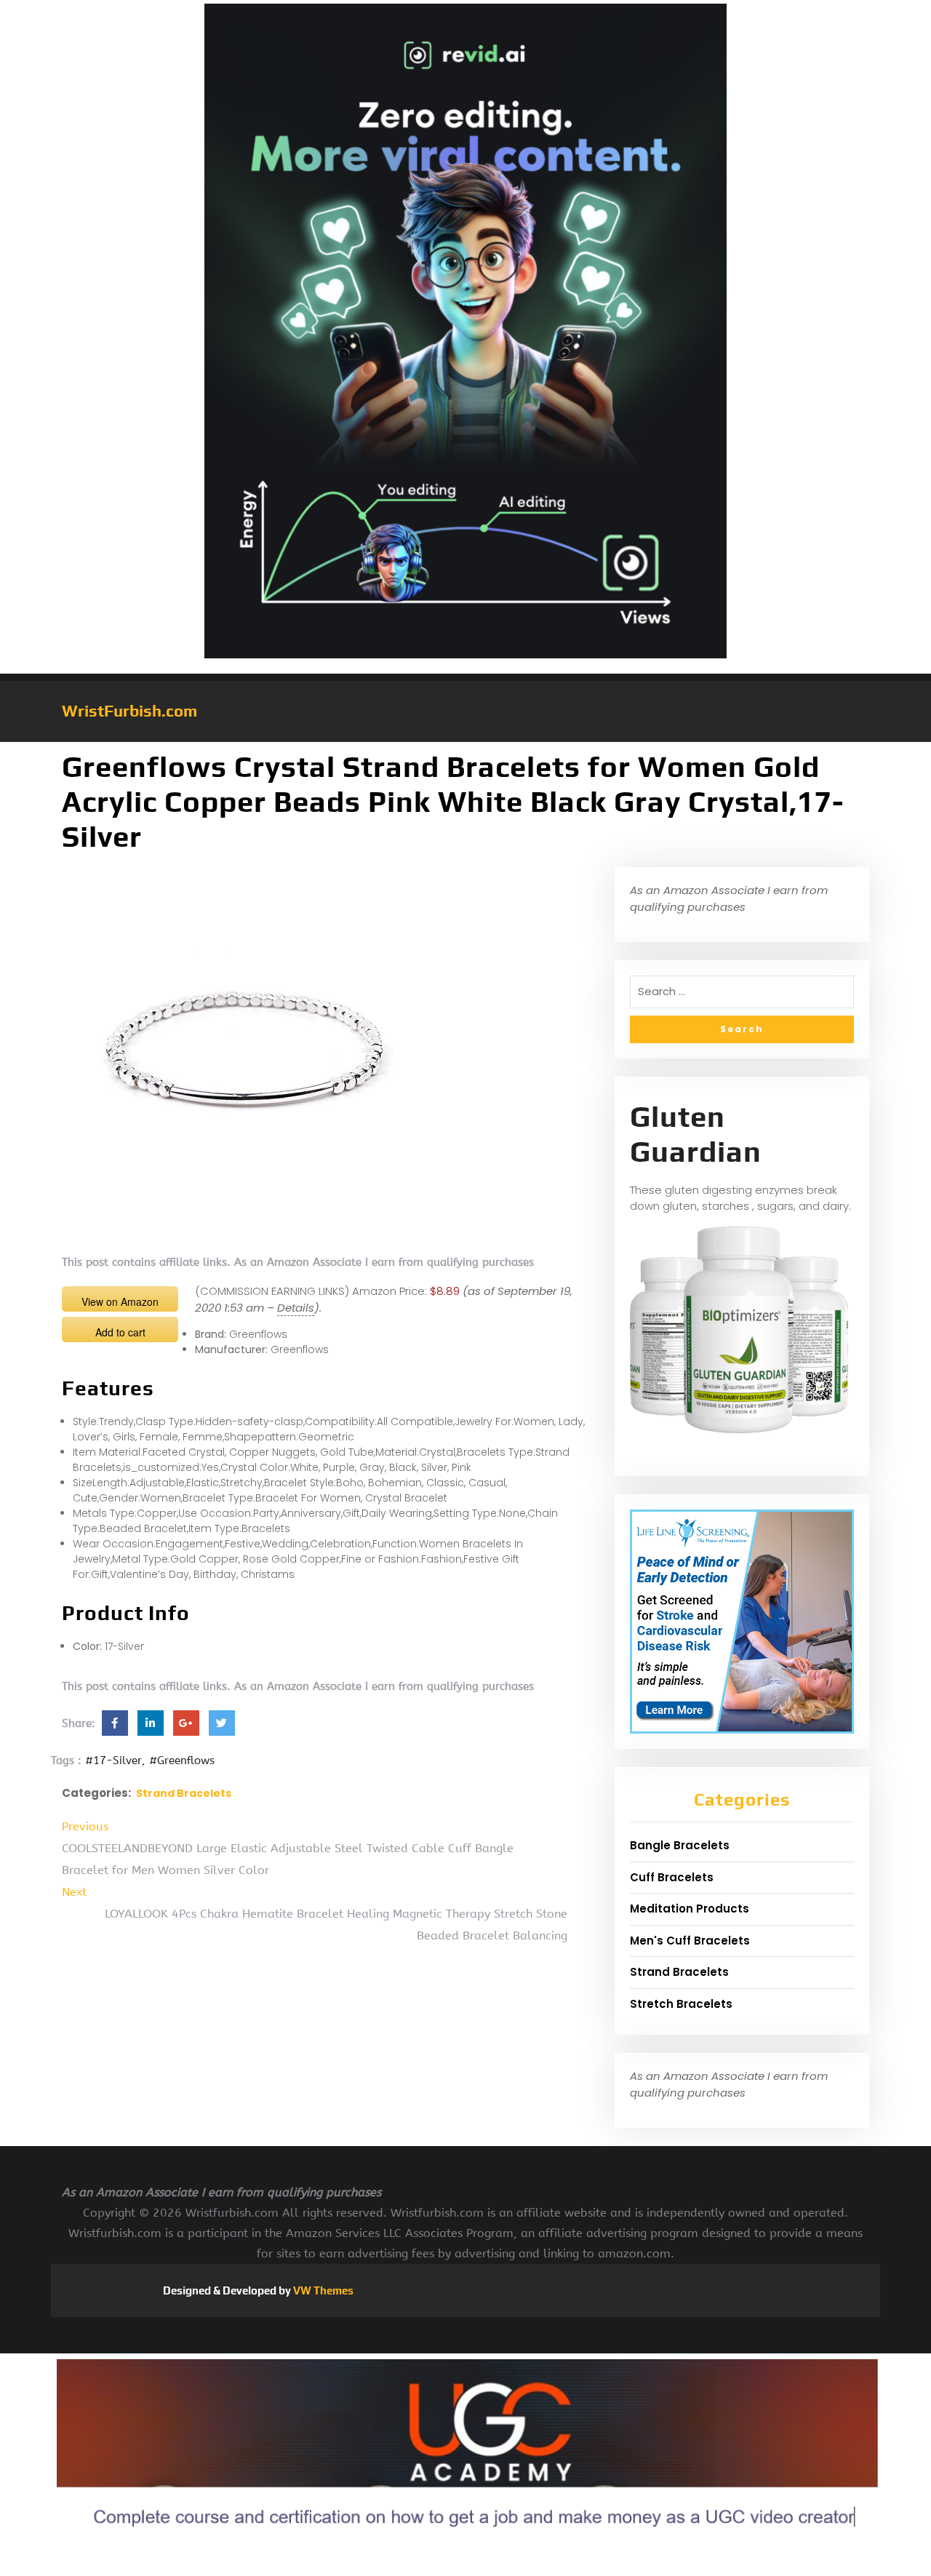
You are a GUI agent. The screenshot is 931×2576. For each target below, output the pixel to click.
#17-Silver (113, 1760)
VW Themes (322, 2290)
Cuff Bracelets (672, 1877)
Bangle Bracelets (680, 1845)
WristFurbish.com (129, 711)
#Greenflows (182, 1760)
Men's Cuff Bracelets (690, 1941)
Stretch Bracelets (681, 2004)
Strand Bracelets (184, 1793)
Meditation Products (690, 1909)
